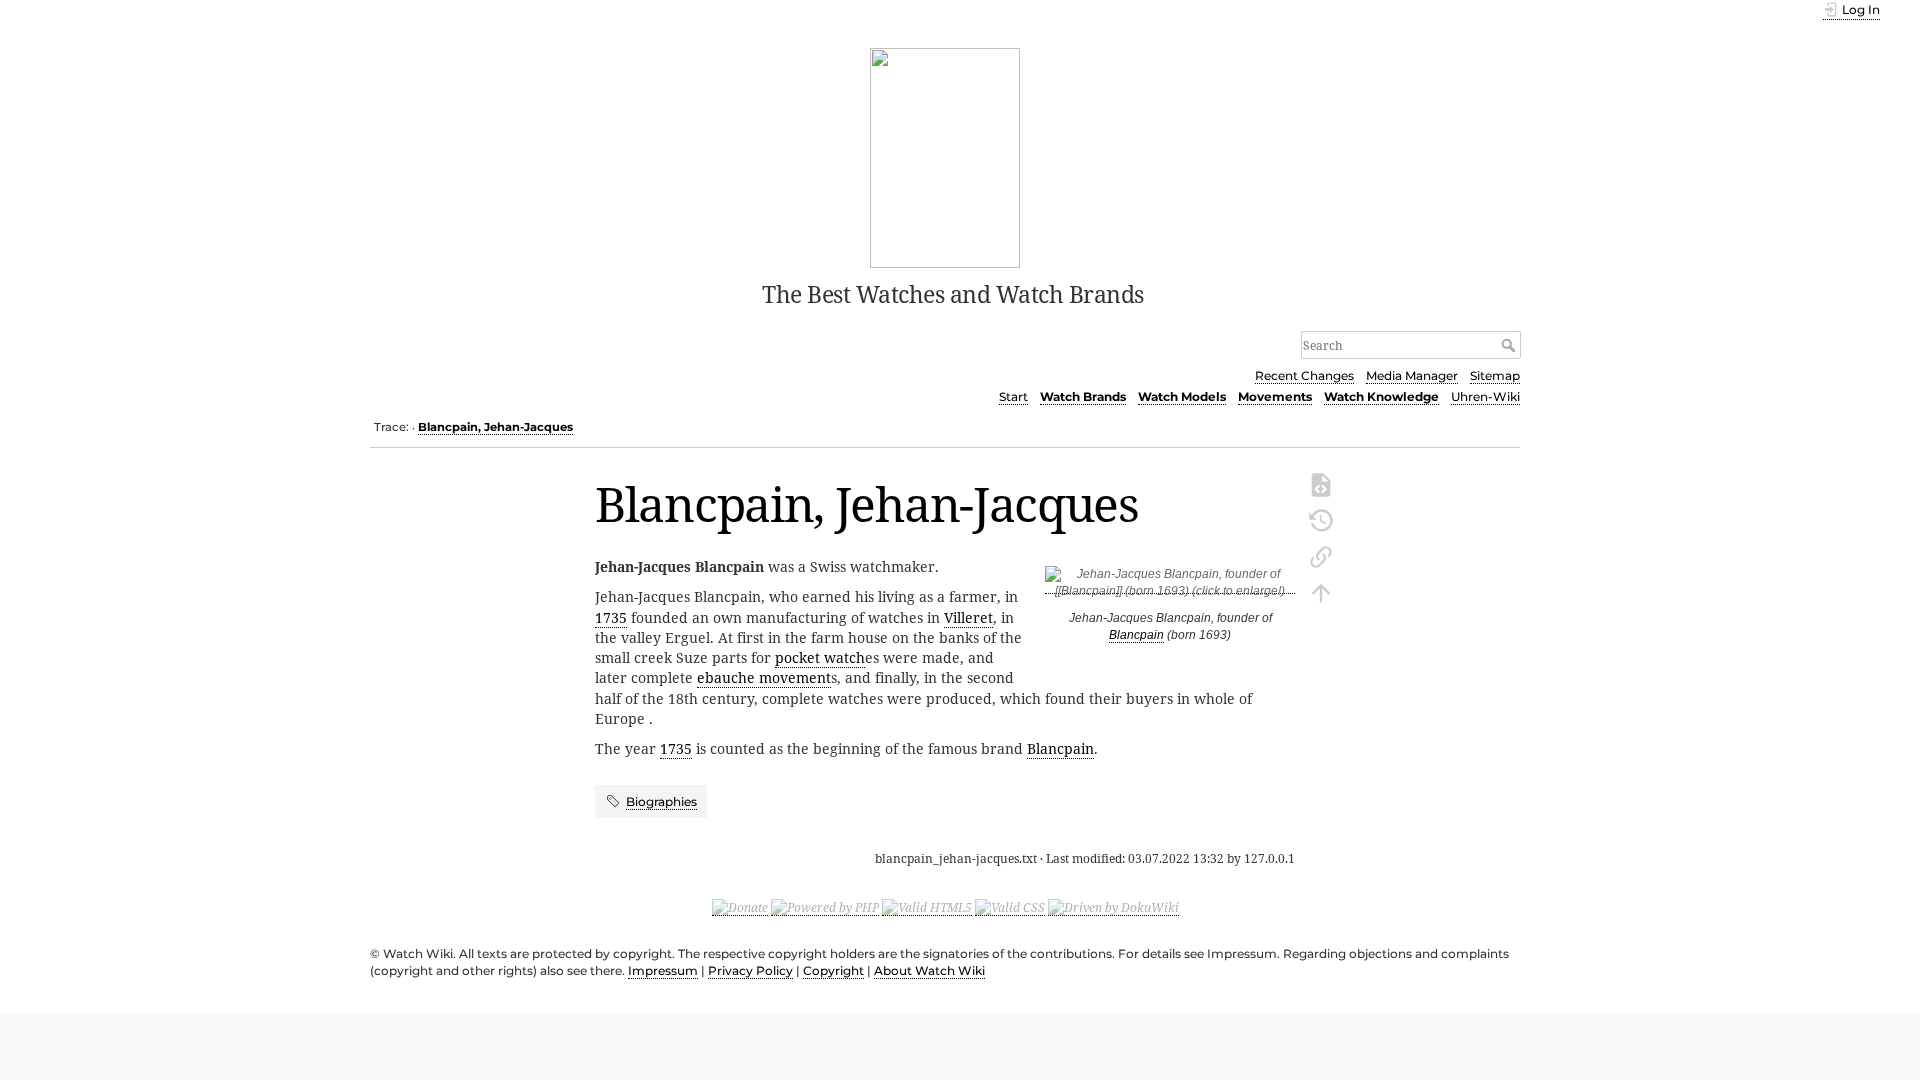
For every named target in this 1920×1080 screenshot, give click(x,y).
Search (1510, 345)
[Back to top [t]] (1321, 591)
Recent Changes (1304, 375)
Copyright (833, 970)
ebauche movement (764, 677)
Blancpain (1136, 635)
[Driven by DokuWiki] (1113, 907)
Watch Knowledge (1381, 396)
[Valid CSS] (1010, 907)
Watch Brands (1083, 396)
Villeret (968, 617)
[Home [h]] (945, 156)
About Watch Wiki (929, 970)
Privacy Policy (750, 970)
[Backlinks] (1321, 555)
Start (1013, 396)
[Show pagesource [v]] (1321, 483)
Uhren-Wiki (1485, 396)
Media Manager (1412, 375)
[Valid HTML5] (927, 907)
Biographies (661, 801)
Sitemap (1495, 375)
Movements (1275, 396)
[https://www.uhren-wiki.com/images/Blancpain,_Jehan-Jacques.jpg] (1170, 586)
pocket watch (820, 657)
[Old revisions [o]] (1321, 519)
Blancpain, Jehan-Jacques (495, 427)
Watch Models (1182, 396)
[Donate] (740, 907)
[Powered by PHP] (825, 907)
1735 (611, 617)
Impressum (663, 970)
